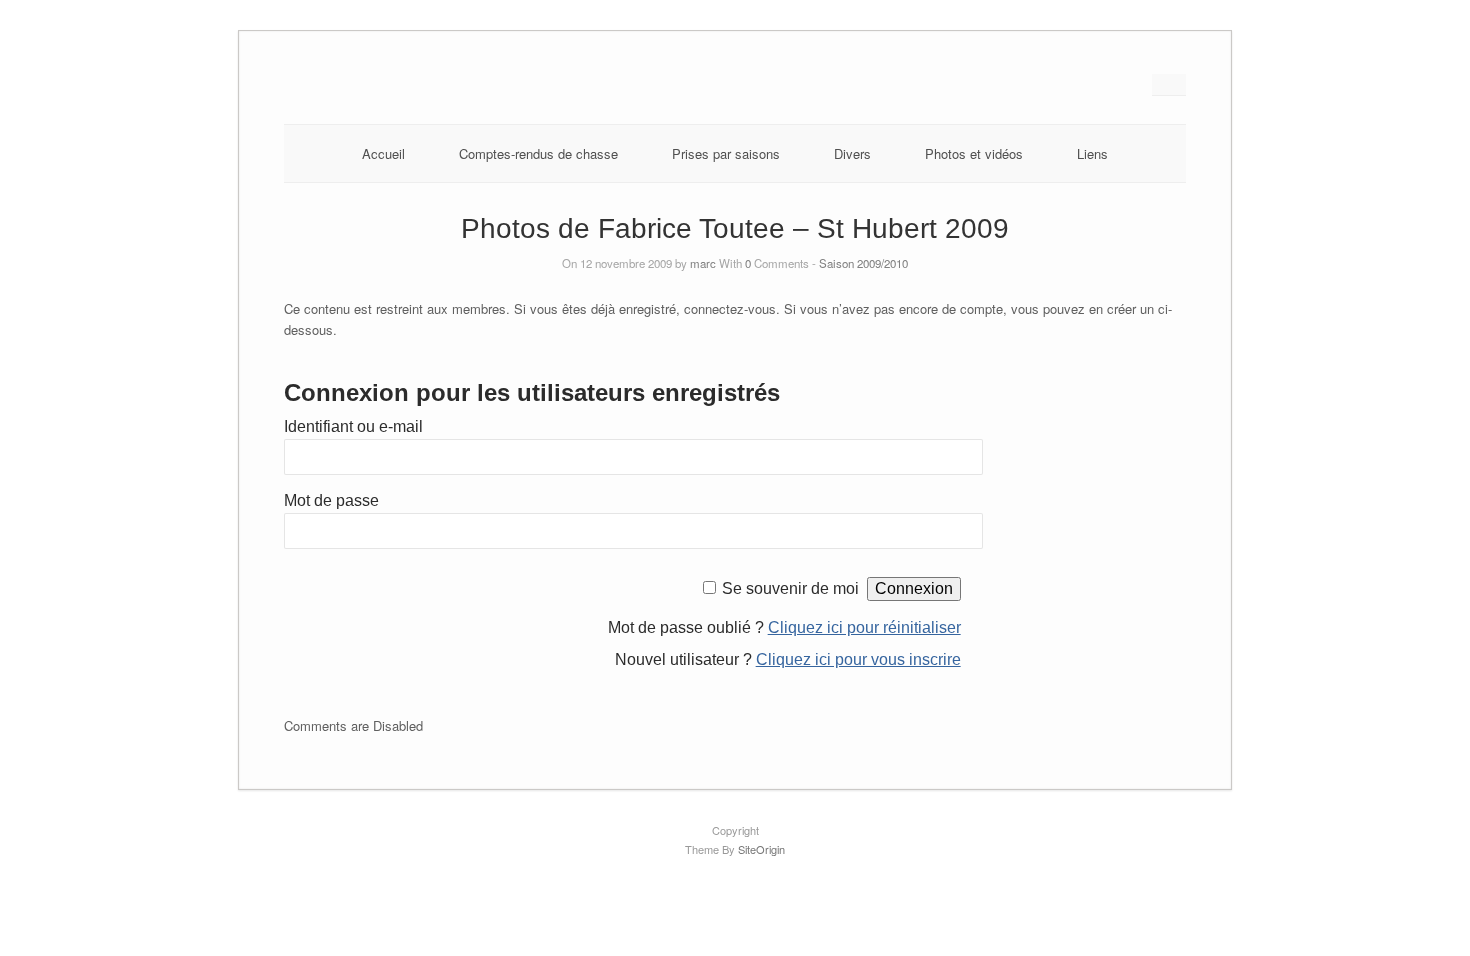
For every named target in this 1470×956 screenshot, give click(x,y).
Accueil (383, 153)
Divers (852, 153)
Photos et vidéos (974, 153)
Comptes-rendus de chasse (538, 153)
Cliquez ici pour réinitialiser (864, 627)
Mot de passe (331, 500)
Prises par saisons (726, 153)
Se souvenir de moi (790, 588)
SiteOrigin (761, 849)
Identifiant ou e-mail (353, 426)
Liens (1092, 153)
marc (703, 263)
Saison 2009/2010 (863, 263)
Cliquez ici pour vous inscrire (858, 659)
